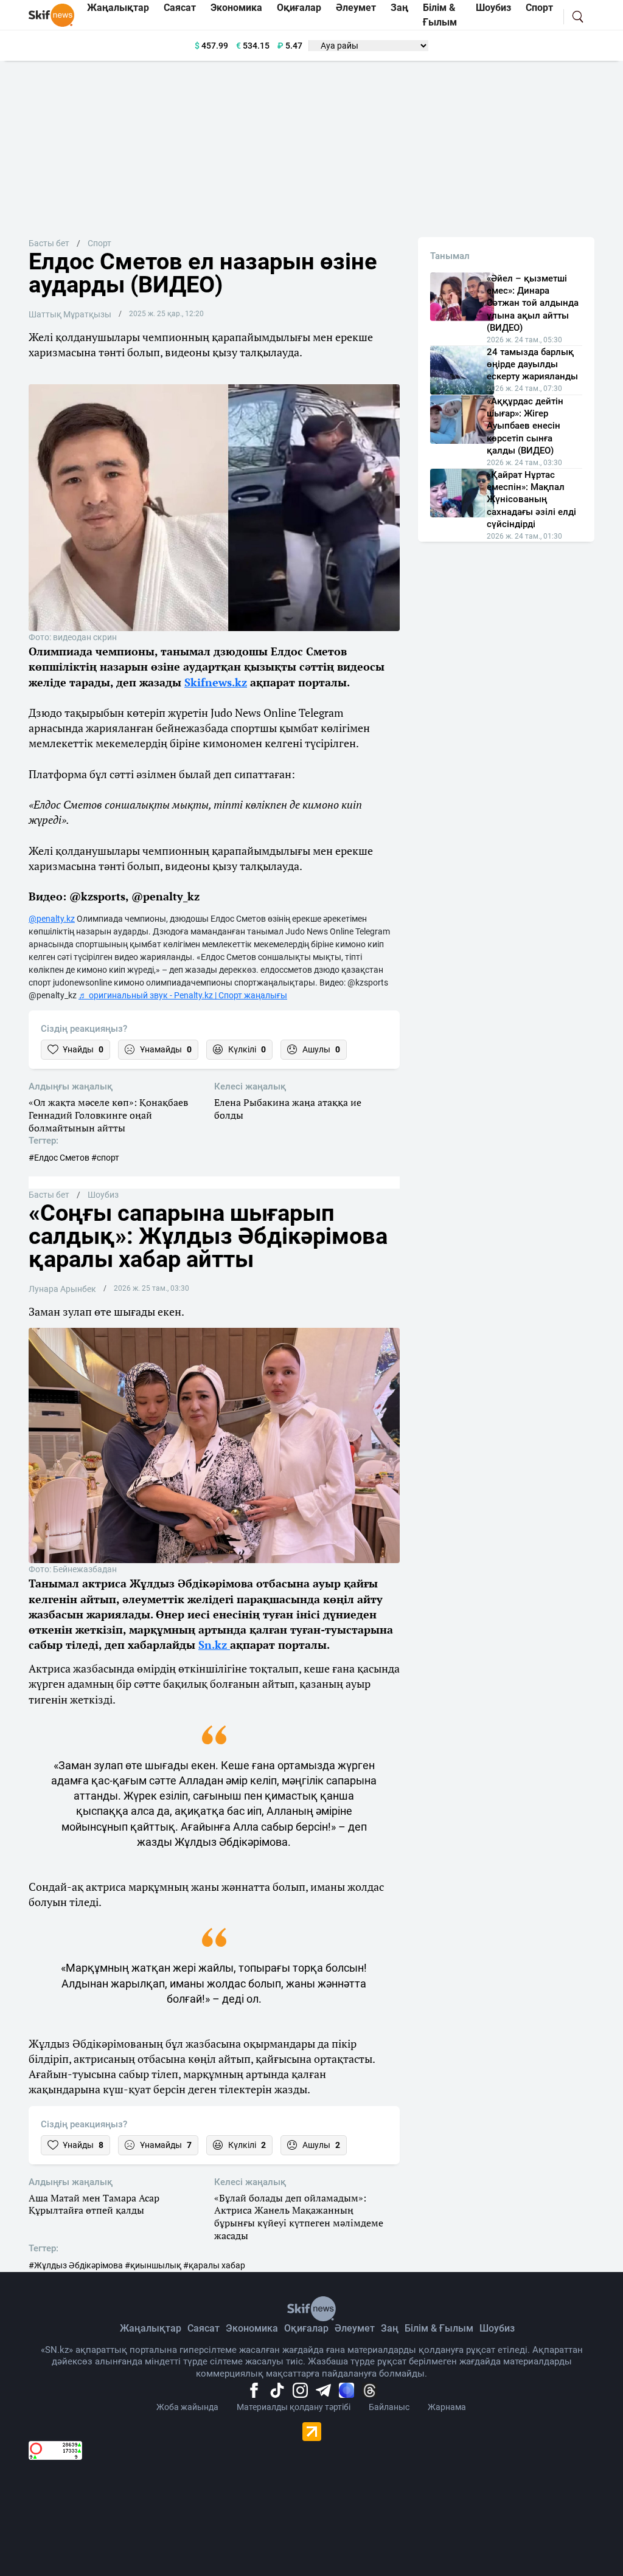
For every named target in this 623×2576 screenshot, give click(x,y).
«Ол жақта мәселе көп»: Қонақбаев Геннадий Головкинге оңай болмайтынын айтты (108, 1115)
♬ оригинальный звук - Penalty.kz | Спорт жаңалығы (183, 995)
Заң (390, 2328)
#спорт (105, 1158)
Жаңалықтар (151, 2328)
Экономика (252, 2328)
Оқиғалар (306, 2328)
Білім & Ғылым (439, 2328)
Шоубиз (103, 1195)
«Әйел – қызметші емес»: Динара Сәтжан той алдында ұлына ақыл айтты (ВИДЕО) (533, 303)
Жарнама (447, 2407)
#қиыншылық (153, 2265)
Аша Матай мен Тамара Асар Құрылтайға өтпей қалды (94, 2205)
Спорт (99, 243)
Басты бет (49, 243)
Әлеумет (355, 2328)
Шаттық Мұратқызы (70, 314)
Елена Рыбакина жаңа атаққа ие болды (288, 1109)
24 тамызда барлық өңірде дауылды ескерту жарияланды (532, 364)
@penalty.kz (52, 919)
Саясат (204, 2328)
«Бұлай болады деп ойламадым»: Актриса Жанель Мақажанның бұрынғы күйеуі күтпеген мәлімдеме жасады (299, 2217)
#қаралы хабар (214, 2265)
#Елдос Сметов (59, 1158)
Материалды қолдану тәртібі (294, 2407)
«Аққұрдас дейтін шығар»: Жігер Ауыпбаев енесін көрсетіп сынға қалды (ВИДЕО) (525, 426)
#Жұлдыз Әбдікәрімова (76, 2265)
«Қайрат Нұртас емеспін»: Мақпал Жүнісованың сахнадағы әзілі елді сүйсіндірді (531, 500)
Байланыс (389, 2407)
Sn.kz (214, 1645)
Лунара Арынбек (62, 1289)
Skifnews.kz (216, 682)
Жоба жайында (187, 2407)
